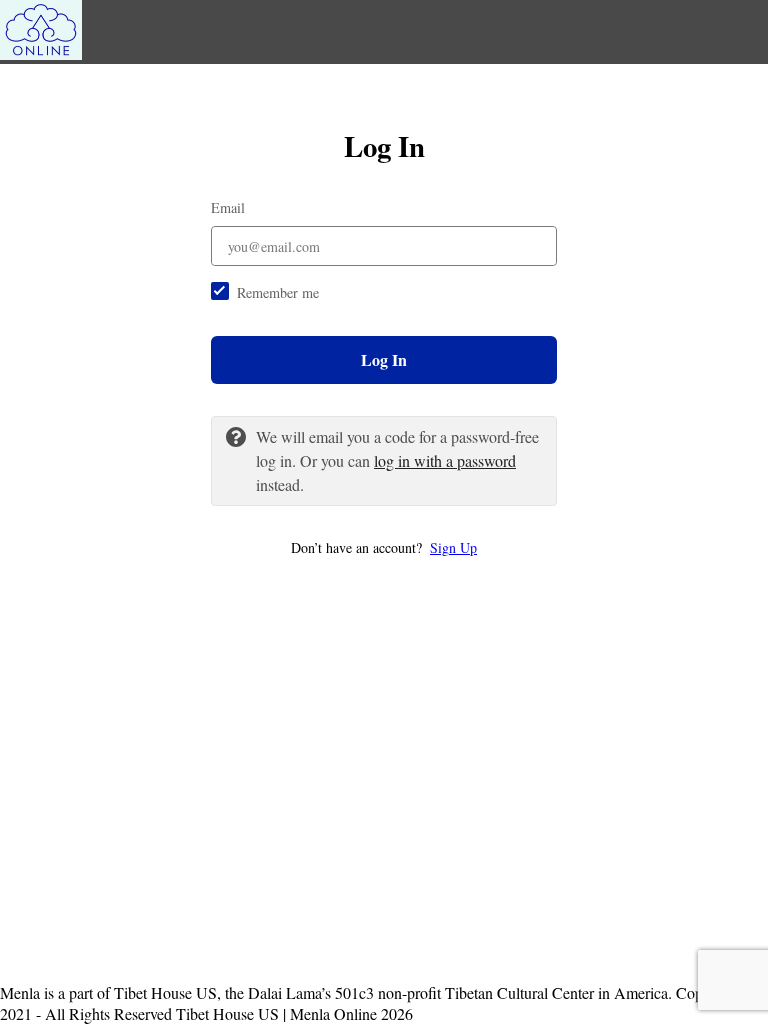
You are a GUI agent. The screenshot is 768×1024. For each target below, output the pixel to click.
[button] (384, 547)
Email (228, 207)
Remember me (278, 292)
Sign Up (453, 547)
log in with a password (445, 460)
